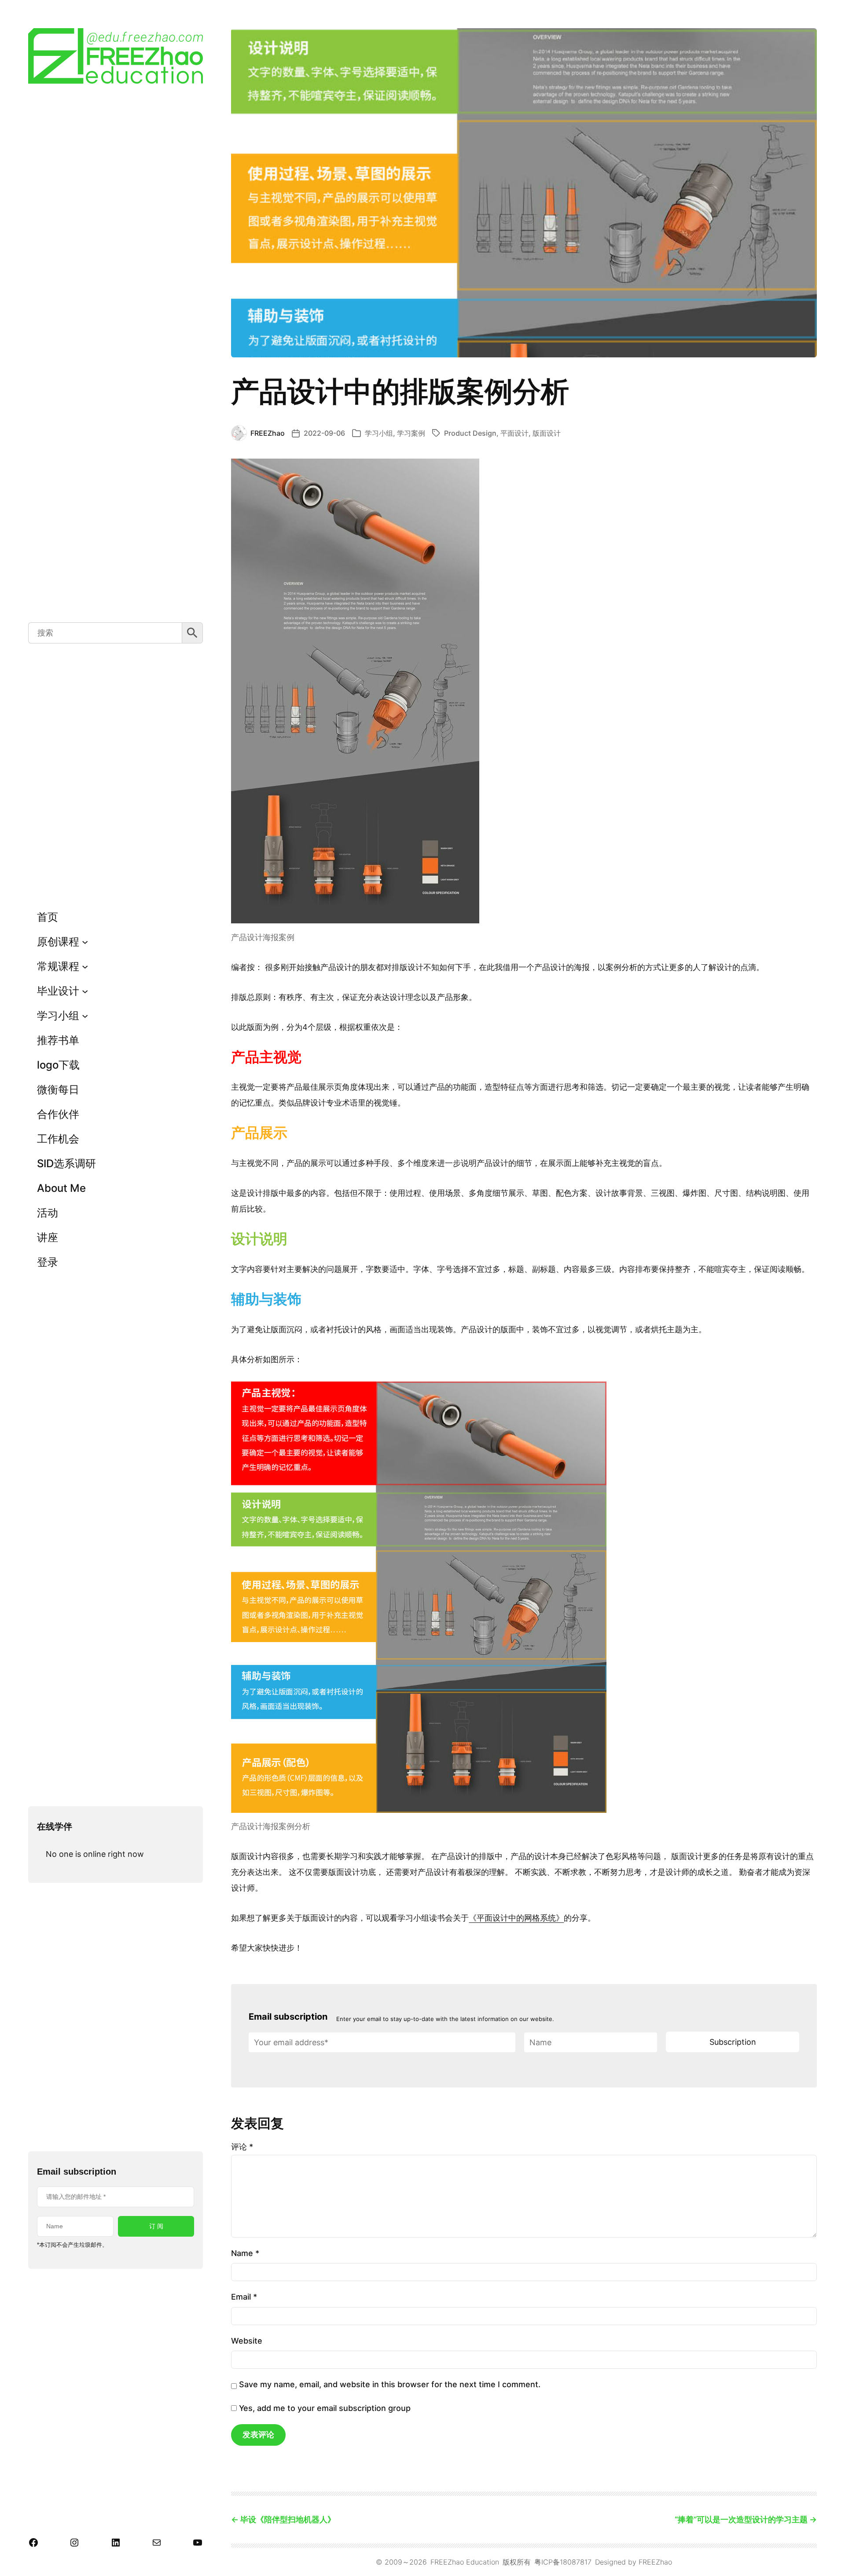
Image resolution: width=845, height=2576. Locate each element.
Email (244, 2297)
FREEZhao (655, 2562)
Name (245, 2253)
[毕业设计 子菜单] (85, 991)
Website (247, 2341)
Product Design (470, 433)
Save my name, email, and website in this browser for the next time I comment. (390, 2384)
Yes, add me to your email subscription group (324, 2408)
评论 (242, 2147)
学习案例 (411, 433)
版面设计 (547, 433)
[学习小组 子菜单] (85, 1016)
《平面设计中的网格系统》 (516, 1918)
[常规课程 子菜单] (85, 966)
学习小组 (379, 433)
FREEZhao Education (465, 2562)
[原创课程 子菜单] (85, 942)
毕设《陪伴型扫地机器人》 (288, 2519)
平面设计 (514, 433)
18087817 (576, 2562)
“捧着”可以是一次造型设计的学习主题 (741, 2519)
